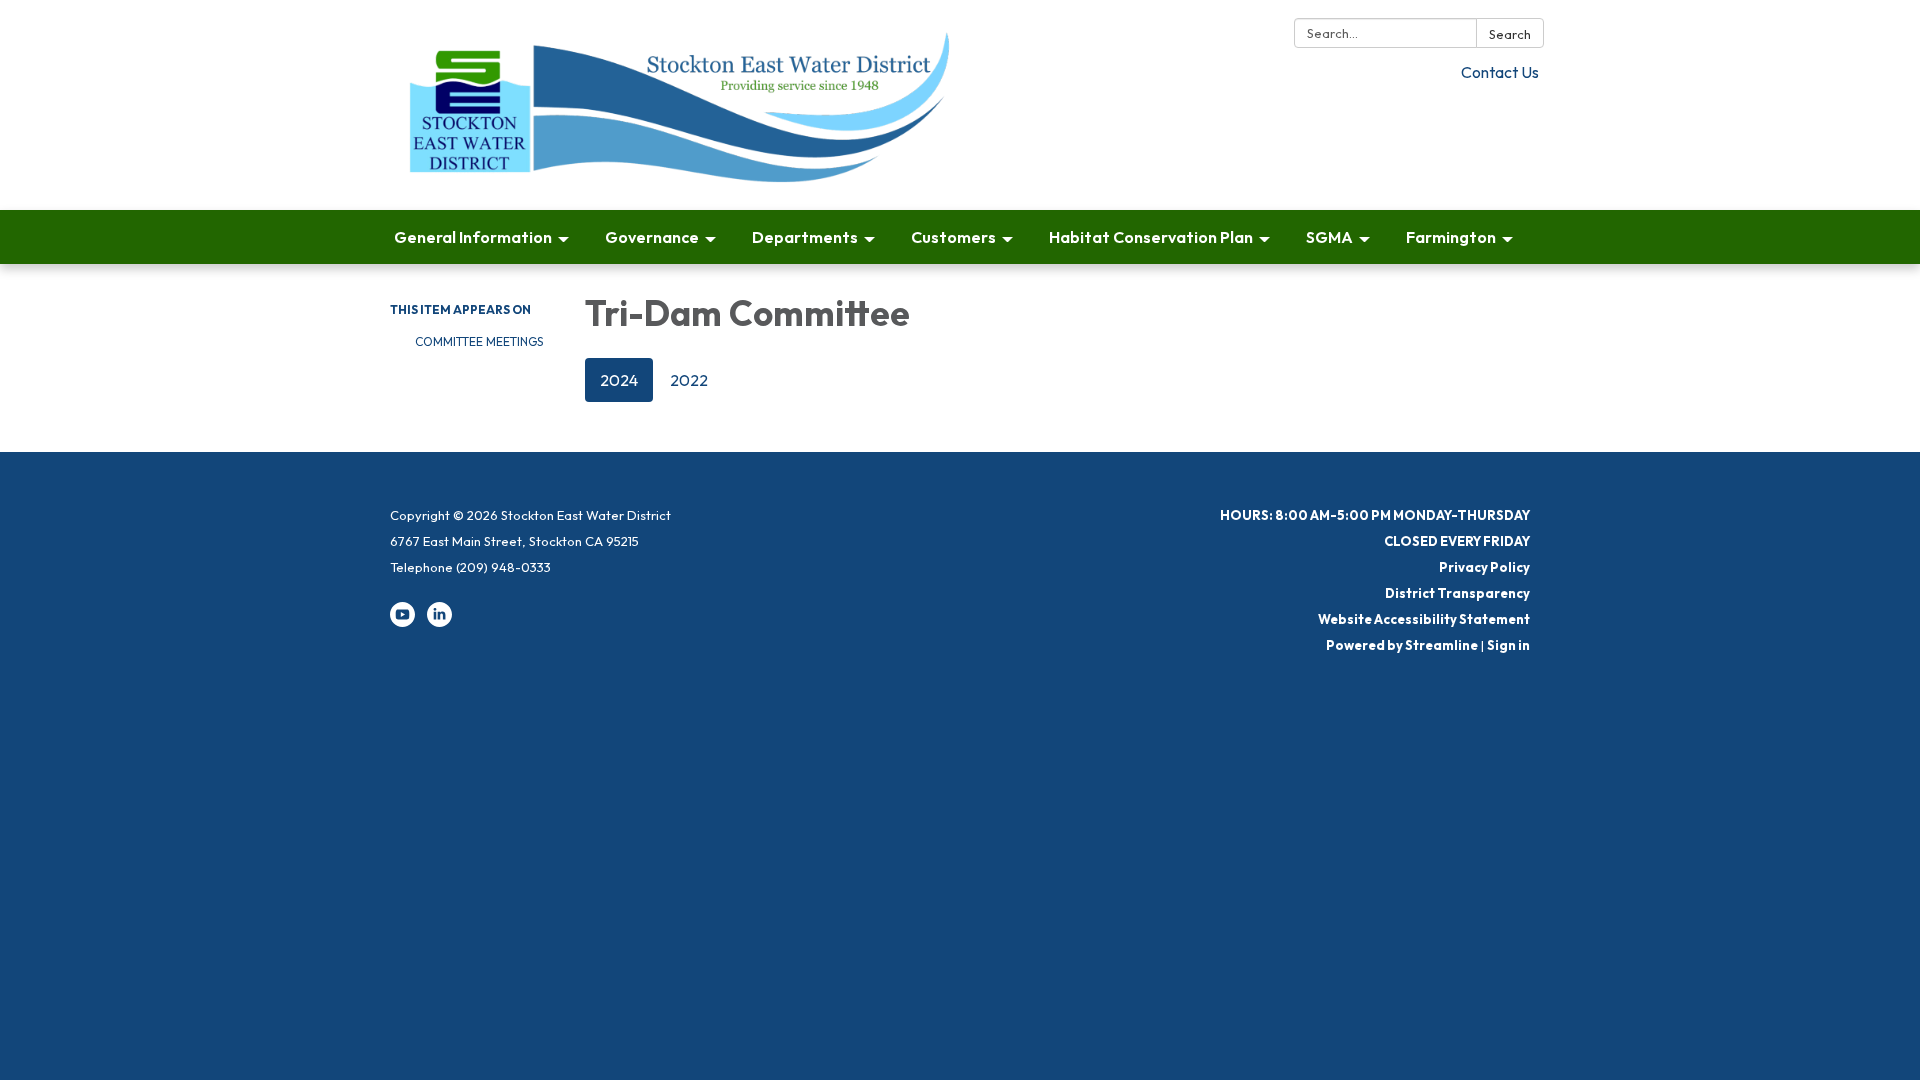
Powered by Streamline (1402, 645)
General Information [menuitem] (473, 237)
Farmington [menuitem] (1451, 237)
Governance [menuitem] (652, 237)
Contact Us (1500, 72)
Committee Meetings (479, 341)
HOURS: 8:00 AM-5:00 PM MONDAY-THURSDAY (1375, 515)
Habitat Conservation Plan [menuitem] (1151, 237)
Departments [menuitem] (805, 237)
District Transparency (1457, 593)
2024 (619, 380)
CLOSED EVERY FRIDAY (1457, 541)
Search (1510, 34)
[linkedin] (439, 622)
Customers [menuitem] (953, 237)
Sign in (1508, 645)
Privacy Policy (1484, 567)
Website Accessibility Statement (1424, 619)
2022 (689, 380)
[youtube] (402, 622)
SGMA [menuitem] (1329, 237)
